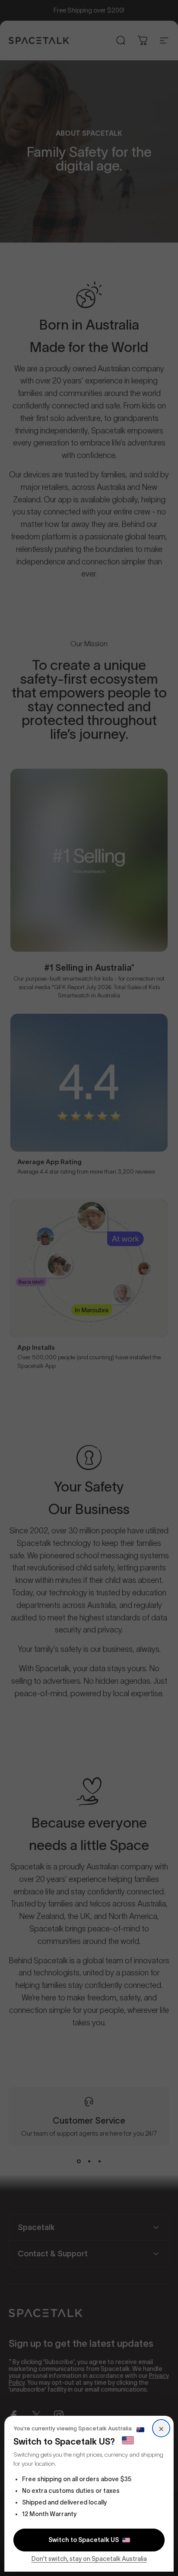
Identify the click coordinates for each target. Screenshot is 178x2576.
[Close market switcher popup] (89, 1288)
